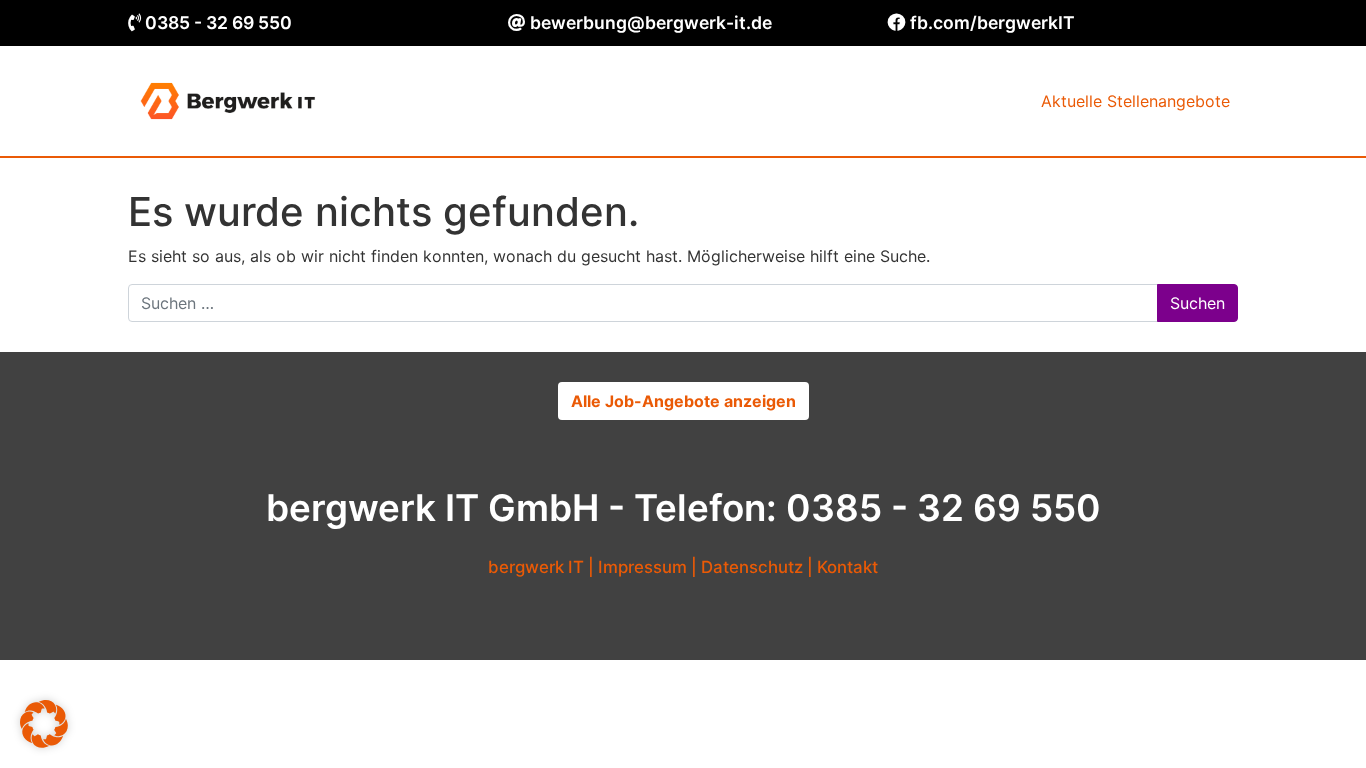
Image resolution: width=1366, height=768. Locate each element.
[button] (44, 724)
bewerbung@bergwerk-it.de (651, 22)
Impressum (642, 567)
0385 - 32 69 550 (218, 22)
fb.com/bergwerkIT (992, 22)
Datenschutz (752, 567)
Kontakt (847, 567)
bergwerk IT (536, 567)
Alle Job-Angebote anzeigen (683, 401)
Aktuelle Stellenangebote (1135, 101)
